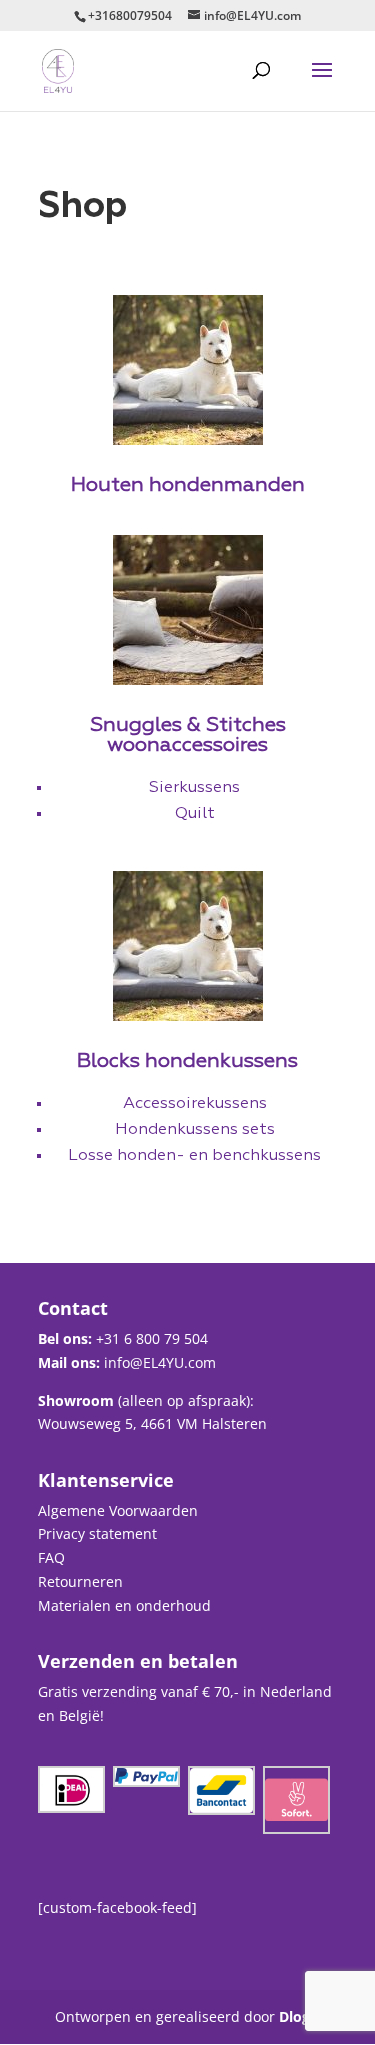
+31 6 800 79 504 (152, 1338)
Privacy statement (97, 1533)
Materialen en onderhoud (124, 1605)
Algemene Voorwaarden (118, 1510)
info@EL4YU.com (160, 1362)
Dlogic (300, 2016)
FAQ (51, 1557)
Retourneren (80, 1581)
